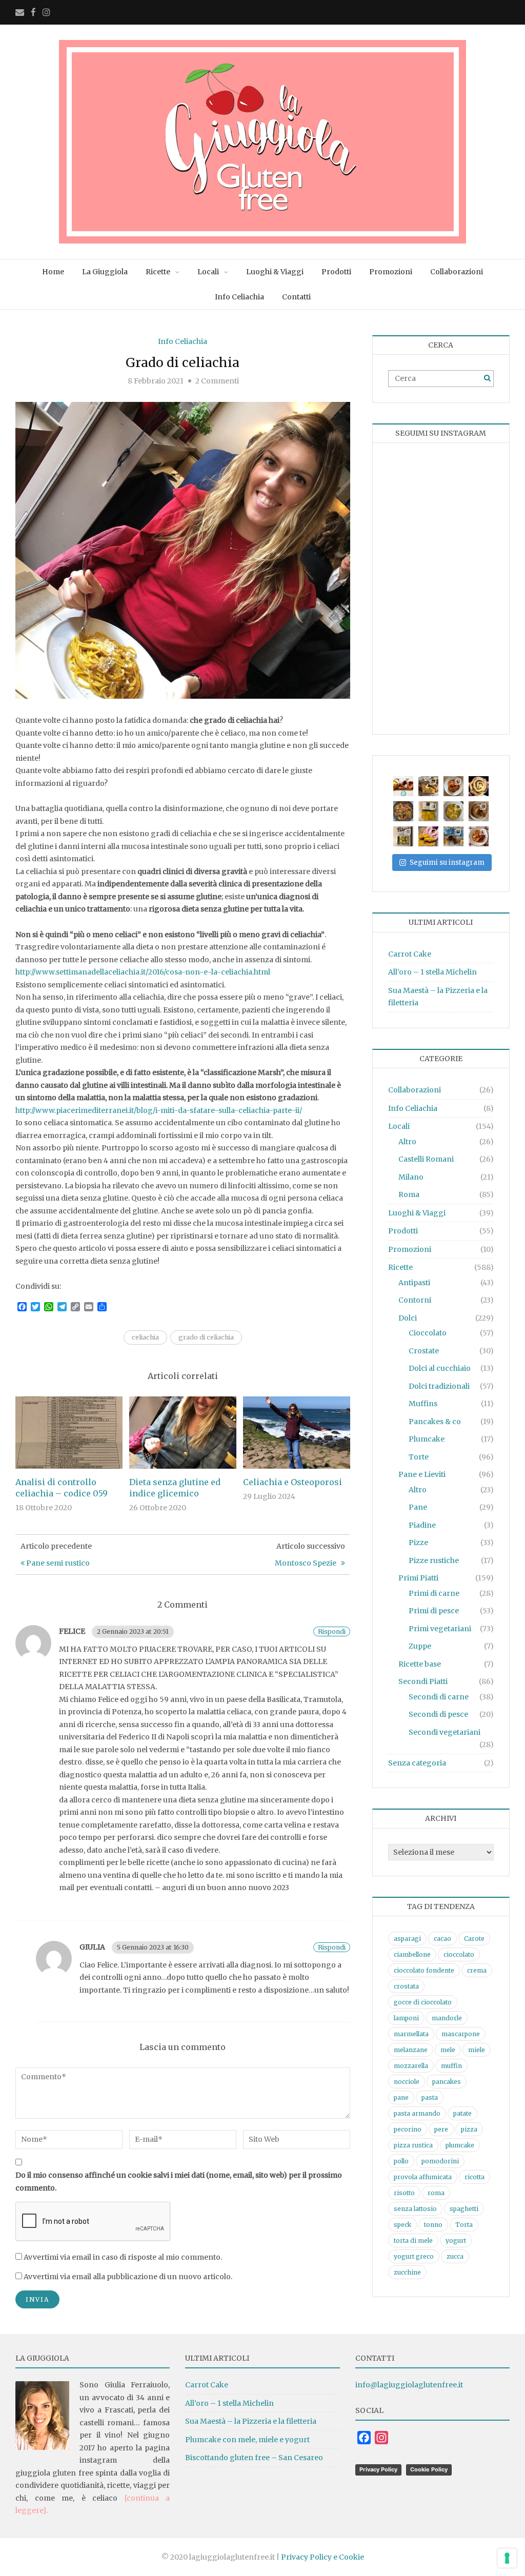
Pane (418, 1507)
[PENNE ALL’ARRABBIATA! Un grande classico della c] (479, 836)
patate (462, 2113)
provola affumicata (423, 2177)
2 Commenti (217, 381)
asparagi (407, 1939)
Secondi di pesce (438, 1714)
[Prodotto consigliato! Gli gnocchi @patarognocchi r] (403, 836)
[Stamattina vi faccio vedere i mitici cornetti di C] (403, 786)
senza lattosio (415, 2209)
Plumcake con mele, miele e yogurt (247, 2440)
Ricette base (420, 1664)
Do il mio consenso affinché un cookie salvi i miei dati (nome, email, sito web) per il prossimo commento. (179, 2182)
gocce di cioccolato (423, 2002)
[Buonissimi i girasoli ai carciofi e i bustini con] (453, 811)
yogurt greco (414, 2256)
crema (477, 1970)
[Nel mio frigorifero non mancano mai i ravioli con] (428, 811)
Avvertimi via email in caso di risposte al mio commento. (123, 2257)
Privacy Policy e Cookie (322, 2557)
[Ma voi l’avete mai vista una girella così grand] (479, 786)
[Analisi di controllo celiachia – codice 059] (69, 1432)
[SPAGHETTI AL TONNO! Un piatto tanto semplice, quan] (453, 786)
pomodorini (440, 2161)
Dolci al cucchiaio (440, 1368)
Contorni (415, 1300)
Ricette (158, 272)
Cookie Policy (429, 2469)
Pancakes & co (435, 1422)
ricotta (474, 2177)
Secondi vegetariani (445, 1732)
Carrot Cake (410, 954)
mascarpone (461, 2034)
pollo (401, 2161)
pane (401, 2097)
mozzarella (411, 2066)
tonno (433, 2225)
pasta (430, 2097)
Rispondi (332, 1631)
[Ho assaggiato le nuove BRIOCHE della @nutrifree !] (453, 836)
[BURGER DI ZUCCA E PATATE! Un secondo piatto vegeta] (428, 836)
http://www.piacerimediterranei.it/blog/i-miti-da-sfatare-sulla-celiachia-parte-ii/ (159, 1110)
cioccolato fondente (424, 1970)
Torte (419, 1457)
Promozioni (391, 272)
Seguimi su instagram (447, 863)
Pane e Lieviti (422, 1474)
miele (477, 2050)
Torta (464, 2225)
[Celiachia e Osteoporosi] (297, 1432)
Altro (407, 1142)
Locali (208, 272)
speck (402, 2225)
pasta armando (417, 2113)
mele (448, 2050)
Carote (474, 1939)
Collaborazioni (457, 272)
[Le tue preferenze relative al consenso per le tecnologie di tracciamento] (507, 2558)
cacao (442, 1939)
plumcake (460, 2145)
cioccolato (459, 1954)
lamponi (406, 2018)
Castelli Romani (426, 1159)
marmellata (411, 2034)
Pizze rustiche (434, 1560)
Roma (409, 1194)
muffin (451, 2066)
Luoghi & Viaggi (275, 272)
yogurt (456, 2240)
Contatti (296, 297)
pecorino (408, 2129)
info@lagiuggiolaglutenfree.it (409, 2385)
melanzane (411, 2050)
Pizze (418, 1543)
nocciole (407, 2082)
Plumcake (427, 1439)
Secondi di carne (439, 1697)
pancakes (447, 2082)
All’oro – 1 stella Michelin (432, 972)
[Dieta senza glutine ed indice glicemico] (183, 1432)
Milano (411, 1177)
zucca (455, 2256)
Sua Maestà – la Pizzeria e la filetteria (251, 2421)
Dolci (408, 1318)
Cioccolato (428, 1333)
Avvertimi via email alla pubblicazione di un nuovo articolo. (128, 2277)
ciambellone (412, 1954)
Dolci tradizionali (439, 1386)
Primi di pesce (434, 1611)
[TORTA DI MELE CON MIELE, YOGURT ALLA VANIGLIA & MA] (428, 786)
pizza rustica (413, 2145)
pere (441, 2129)
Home (53, 272)
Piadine (422, 1525)
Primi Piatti (418, 1578)
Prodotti (336, 272)
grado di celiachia (206, 1337)
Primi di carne (434, 1593)
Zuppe (420, 1646)
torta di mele (413, 2240)
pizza (469, 2129)
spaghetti (464, 2209)
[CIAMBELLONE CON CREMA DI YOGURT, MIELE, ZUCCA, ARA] (479, 811)
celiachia (145, 1337)
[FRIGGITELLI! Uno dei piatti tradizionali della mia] (403, 811)
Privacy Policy (378, 2469)
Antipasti (414, 1283)
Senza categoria (417, 1763)
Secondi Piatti (423, 1681)
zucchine (407, 2272)
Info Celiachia (239, 297)
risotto (404, 2193)
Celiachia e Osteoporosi (292, 1482)
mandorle (447, 2018)
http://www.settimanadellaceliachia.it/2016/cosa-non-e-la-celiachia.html (143, 972)
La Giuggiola (105, 272)
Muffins (423, 1404)
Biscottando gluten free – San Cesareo (254, 2458)
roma (436, 2193)
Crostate (424, 1351)
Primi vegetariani (440, 1629)
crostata (406, 1986)
